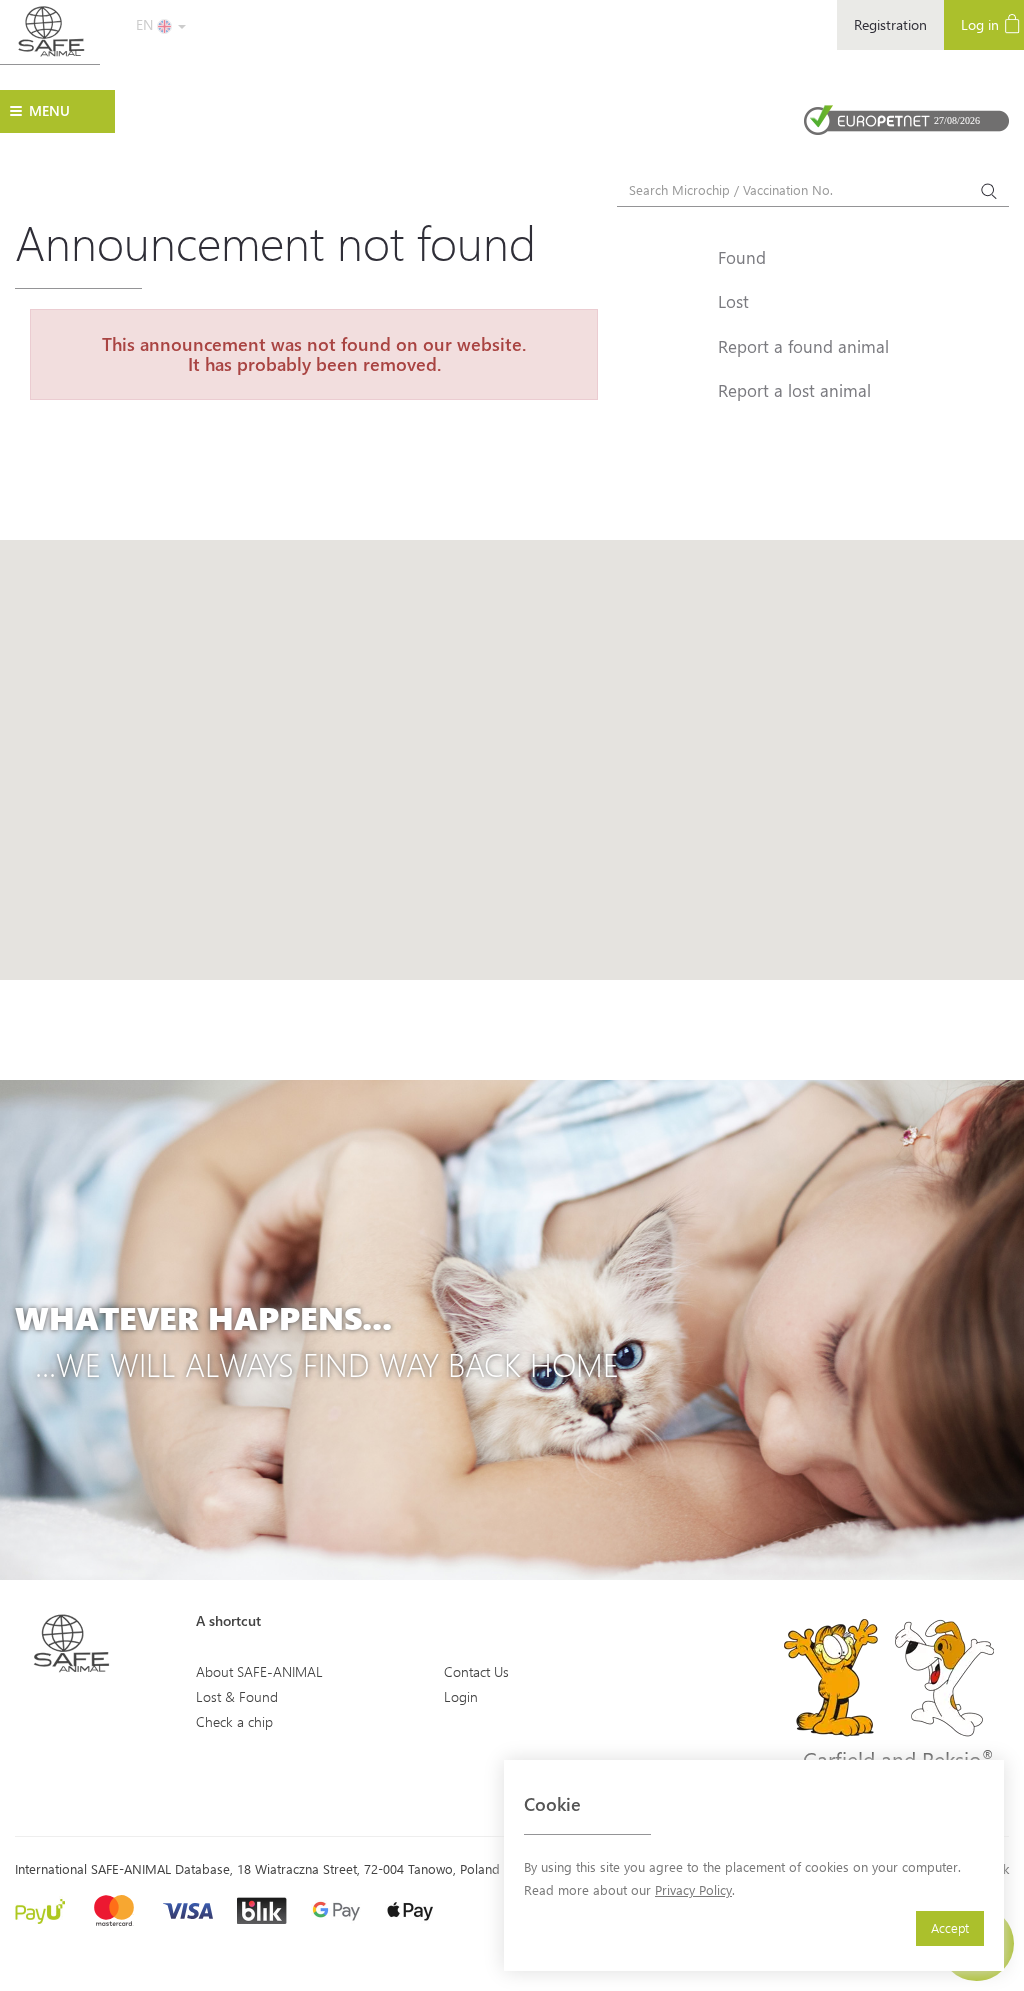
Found (742, 257)
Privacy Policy (693, 1889)
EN (146, 24)
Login (461, 1696)
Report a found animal (803, 346)
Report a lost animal (794, 390)
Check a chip (234, 1721)
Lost (733, 301)
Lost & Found (237, 1696)
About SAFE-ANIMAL (259, 1671)
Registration (890, 24)
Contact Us (476, 1671)
